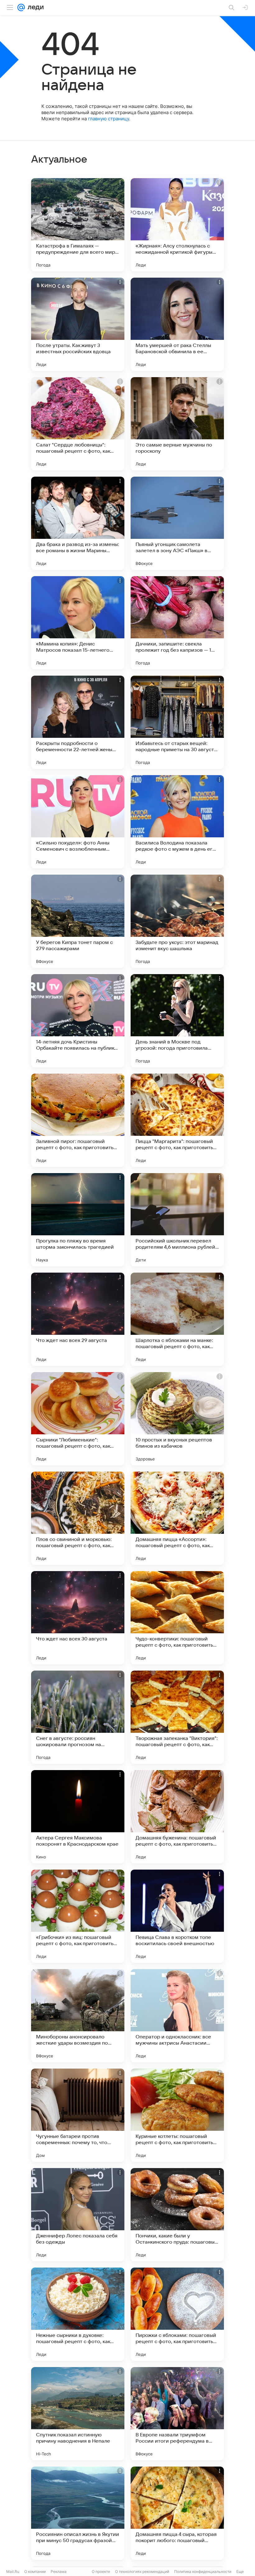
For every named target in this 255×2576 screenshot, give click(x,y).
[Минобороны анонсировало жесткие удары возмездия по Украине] (78, 2016)
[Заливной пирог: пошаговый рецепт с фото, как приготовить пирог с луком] (78, 1120)
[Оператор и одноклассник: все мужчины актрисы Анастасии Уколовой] (177, 2016)
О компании (35, 2571)
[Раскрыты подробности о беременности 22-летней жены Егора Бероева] (78, 722)
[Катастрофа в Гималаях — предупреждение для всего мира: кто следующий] (78, 225)
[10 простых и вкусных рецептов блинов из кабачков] (177, 1419)
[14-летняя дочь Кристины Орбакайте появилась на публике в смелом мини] (78, 1021)
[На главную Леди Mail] (34, 7)
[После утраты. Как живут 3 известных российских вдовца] (78, 324)
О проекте (101, 2571)
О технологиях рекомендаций (142, 2571)
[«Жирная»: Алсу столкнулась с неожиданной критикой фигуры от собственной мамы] (177, 225)
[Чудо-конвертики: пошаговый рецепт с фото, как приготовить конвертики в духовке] (177, 1618)
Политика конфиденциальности (203, 2571)
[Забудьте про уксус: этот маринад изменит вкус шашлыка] (177, 921)
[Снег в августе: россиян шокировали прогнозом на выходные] (78, 1717)
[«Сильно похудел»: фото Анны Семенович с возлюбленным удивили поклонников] (78, 822)
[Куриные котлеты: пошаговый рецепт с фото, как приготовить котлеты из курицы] (177, 2115)
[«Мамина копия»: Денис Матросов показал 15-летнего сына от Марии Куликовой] (78, 623)
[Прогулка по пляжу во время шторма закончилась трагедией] (78, 1220)
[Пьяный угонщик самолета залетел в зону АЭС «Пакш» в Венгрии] (177, 523)
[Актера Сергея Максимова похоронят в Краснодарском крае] (78, 1817)
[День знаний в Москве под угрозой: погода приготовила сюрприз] (177, 1021)
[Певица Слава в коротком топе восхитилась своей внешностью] (177, 1916)
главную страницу (109, 119)
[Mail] (21, 7)
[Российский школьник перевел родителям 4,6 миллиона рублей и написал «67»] (177, 1220)
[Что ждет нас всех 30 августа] (78, 1618)
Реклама (59, 2571)
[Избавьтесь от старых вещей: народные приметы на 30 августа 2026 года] (177, 722)
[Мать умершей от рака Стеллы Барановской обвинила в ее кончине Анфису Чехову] (177, 324)
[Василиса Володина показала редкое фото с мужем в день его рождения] (177, 822)
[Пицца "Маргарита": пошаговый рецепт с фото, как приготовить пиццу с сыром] (177, 1120)
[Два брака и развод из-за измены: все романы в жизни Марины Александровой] (78, 523)
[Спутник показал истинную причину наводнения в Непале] (78, 2414)
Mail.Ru (13, 2571)
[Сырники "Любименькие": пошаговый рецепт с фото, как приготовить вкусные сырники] (78, 1419)
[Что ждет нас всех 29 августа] (78, 1319)
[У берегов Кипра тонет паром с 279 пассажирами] (78, 921)
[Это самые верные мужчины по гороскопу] (177, 424)
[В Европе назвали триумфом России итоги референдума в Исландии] (177, 2414)
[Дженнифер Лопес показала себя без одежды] (78, 2215)
